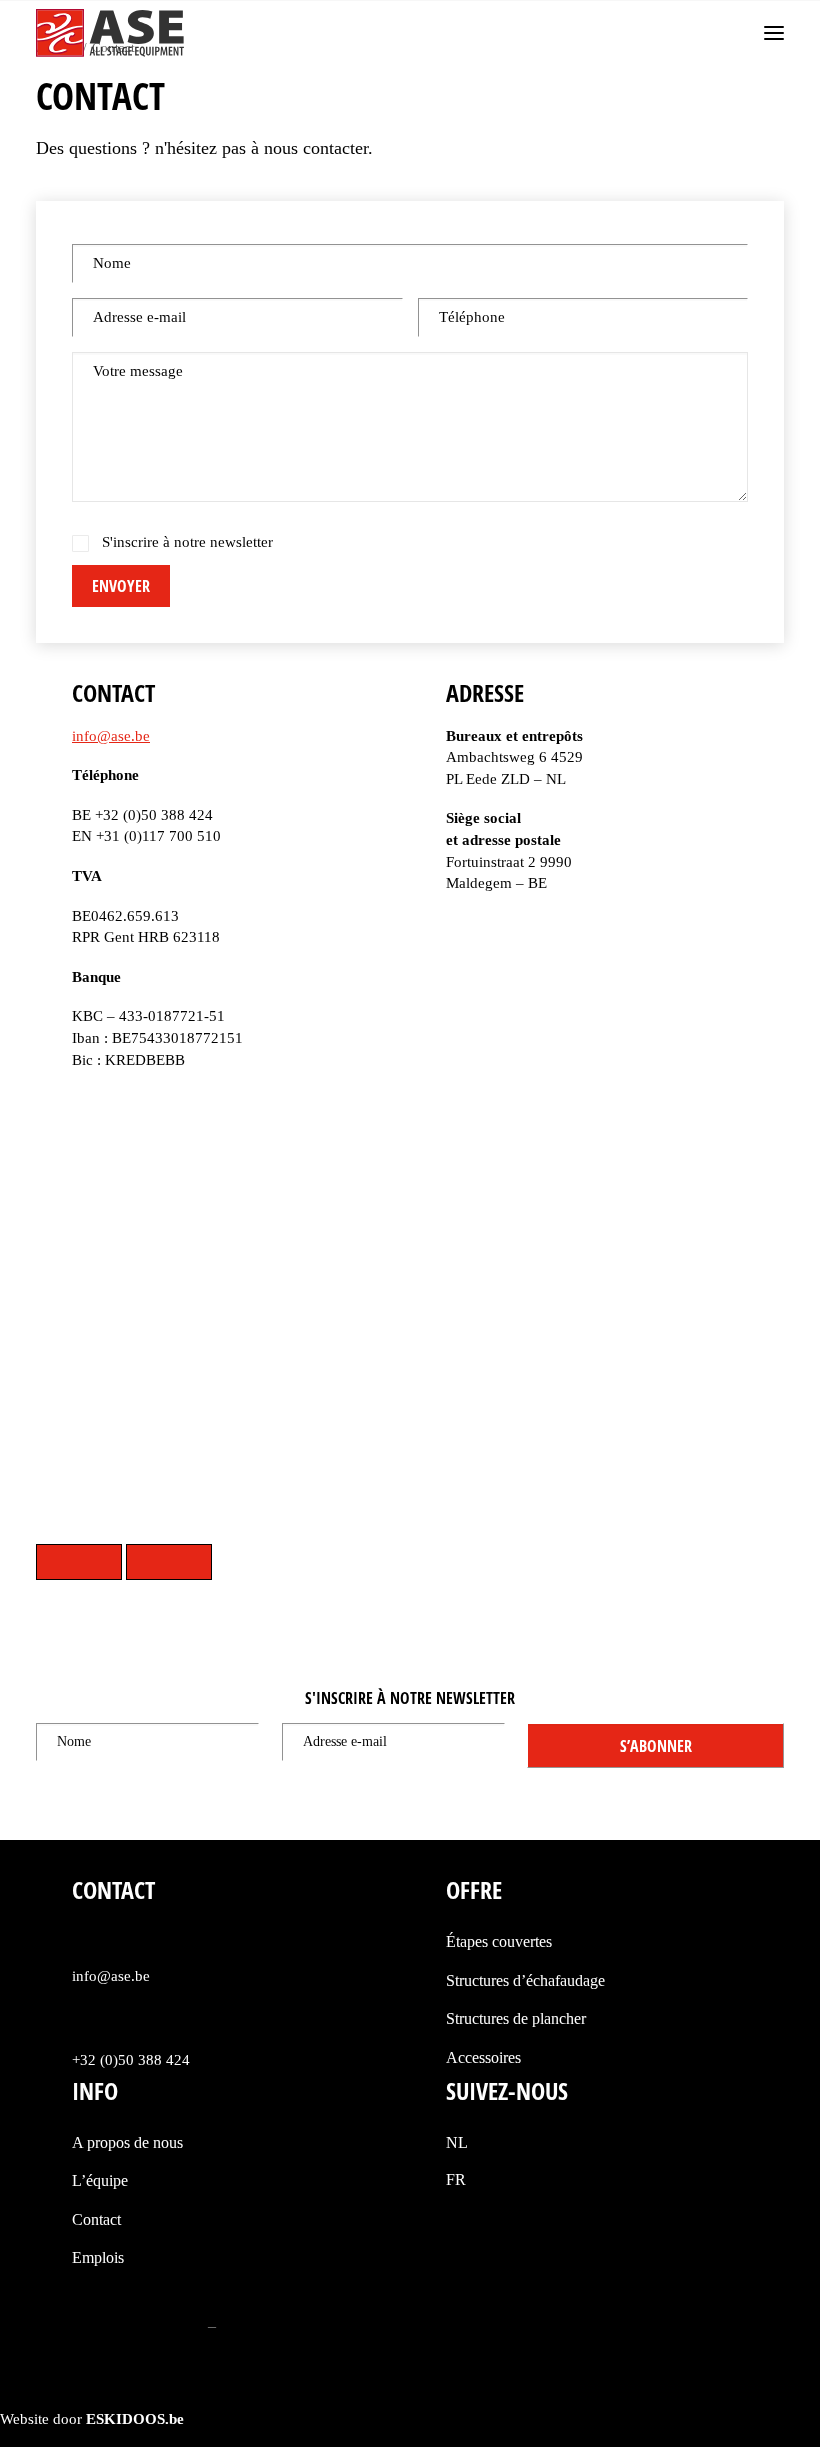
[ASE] (110, 33)
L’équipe (100, 2180)
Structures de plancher (516, 2018)
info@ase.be (111, 736)
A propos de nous (127, 2142)
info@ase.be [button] (111, 1976)
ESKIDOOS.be (135, 2419)
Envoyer (121, 586)
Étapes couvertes (499, 1941)
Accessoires (483, 2057)
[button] (774, 33)
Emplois (98, 2257)
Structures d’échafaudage (525, 1980)
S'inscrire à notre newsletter (187, 542)
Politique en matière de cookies (318, 2325)
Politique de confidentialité (120, 2325)
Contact (96, 2219)
